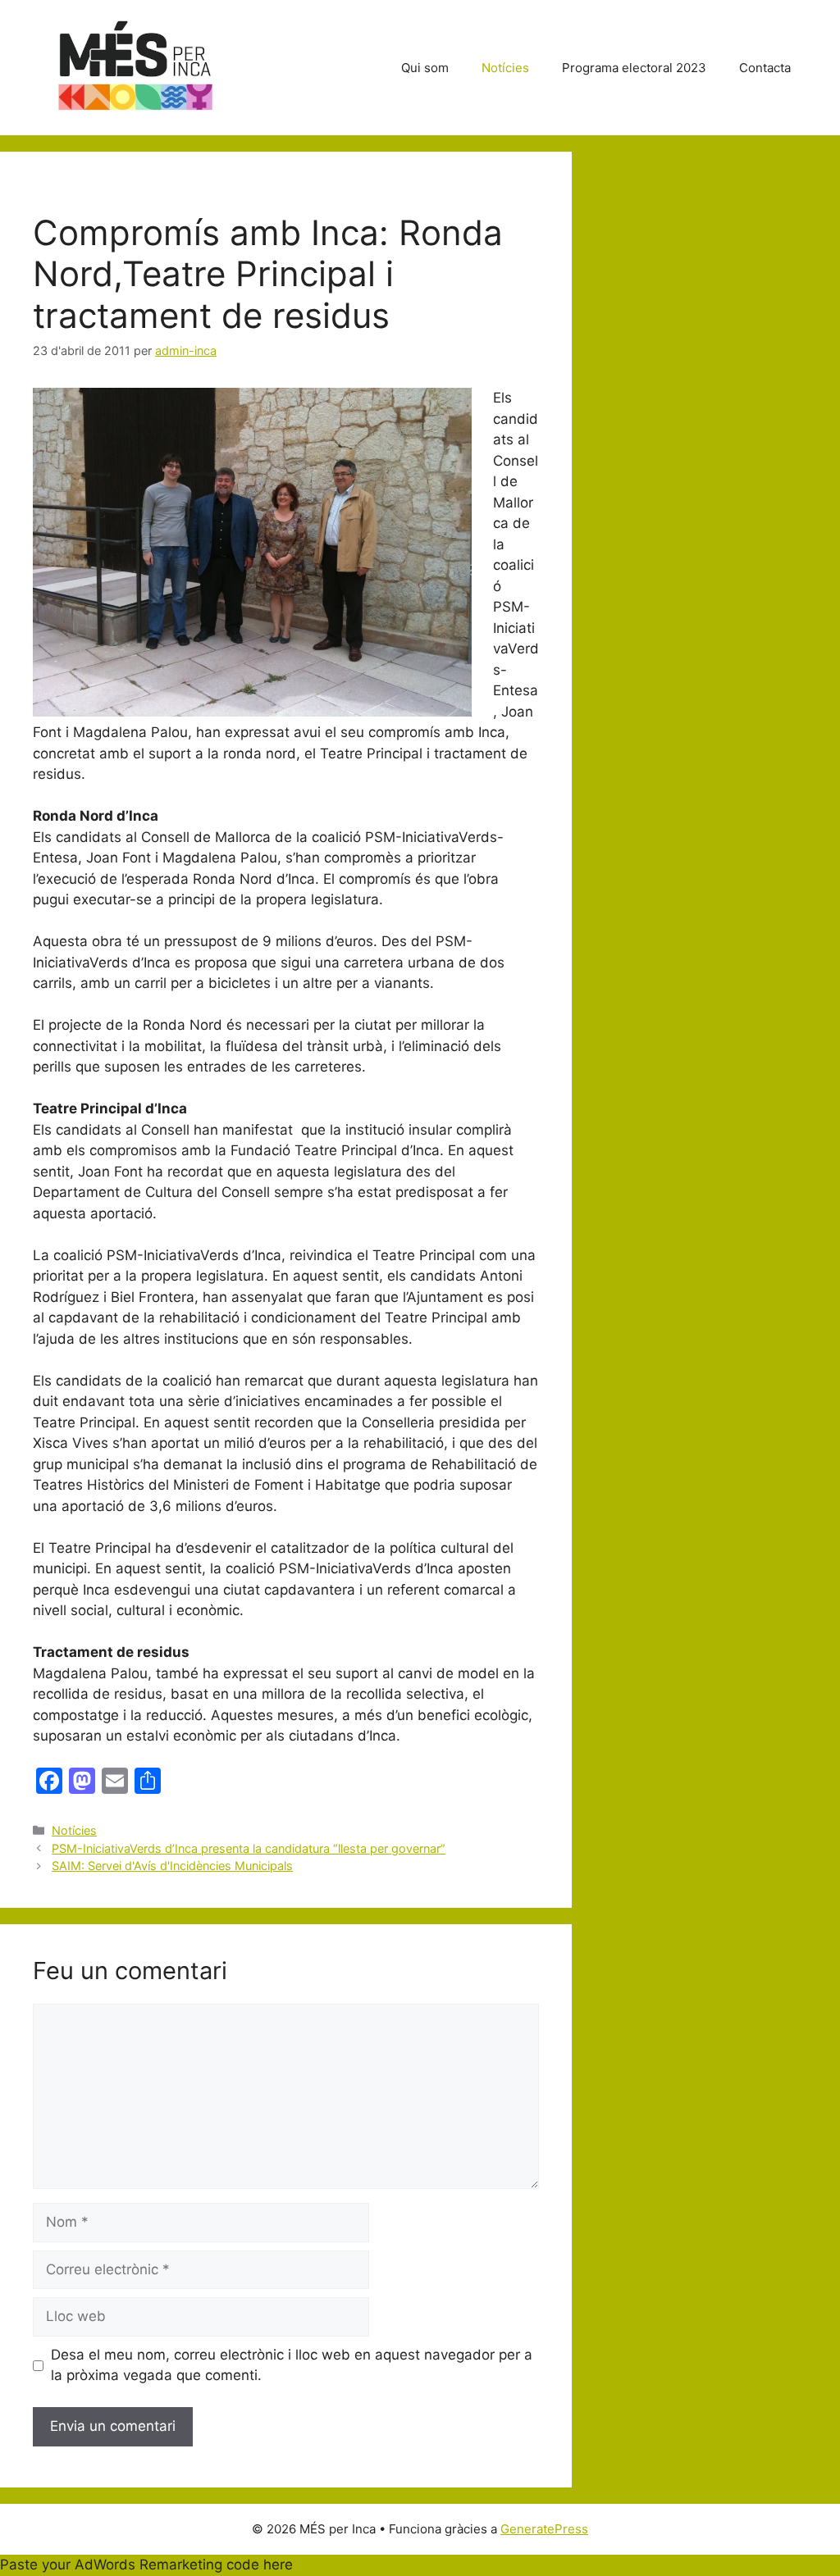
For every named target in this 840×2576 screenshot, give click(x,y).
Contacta (765, 68)
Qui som (425, 68)
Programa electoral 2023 (634, 68)
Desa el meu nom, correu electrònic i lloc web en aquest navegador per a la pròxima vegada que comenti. (292, 2365)
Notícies (505, 68)
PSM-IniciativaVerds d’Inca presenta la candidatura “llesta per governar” (249, 1848)
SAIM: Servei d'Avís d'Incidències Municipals (172, 1866)
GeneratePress (544, 2529)
